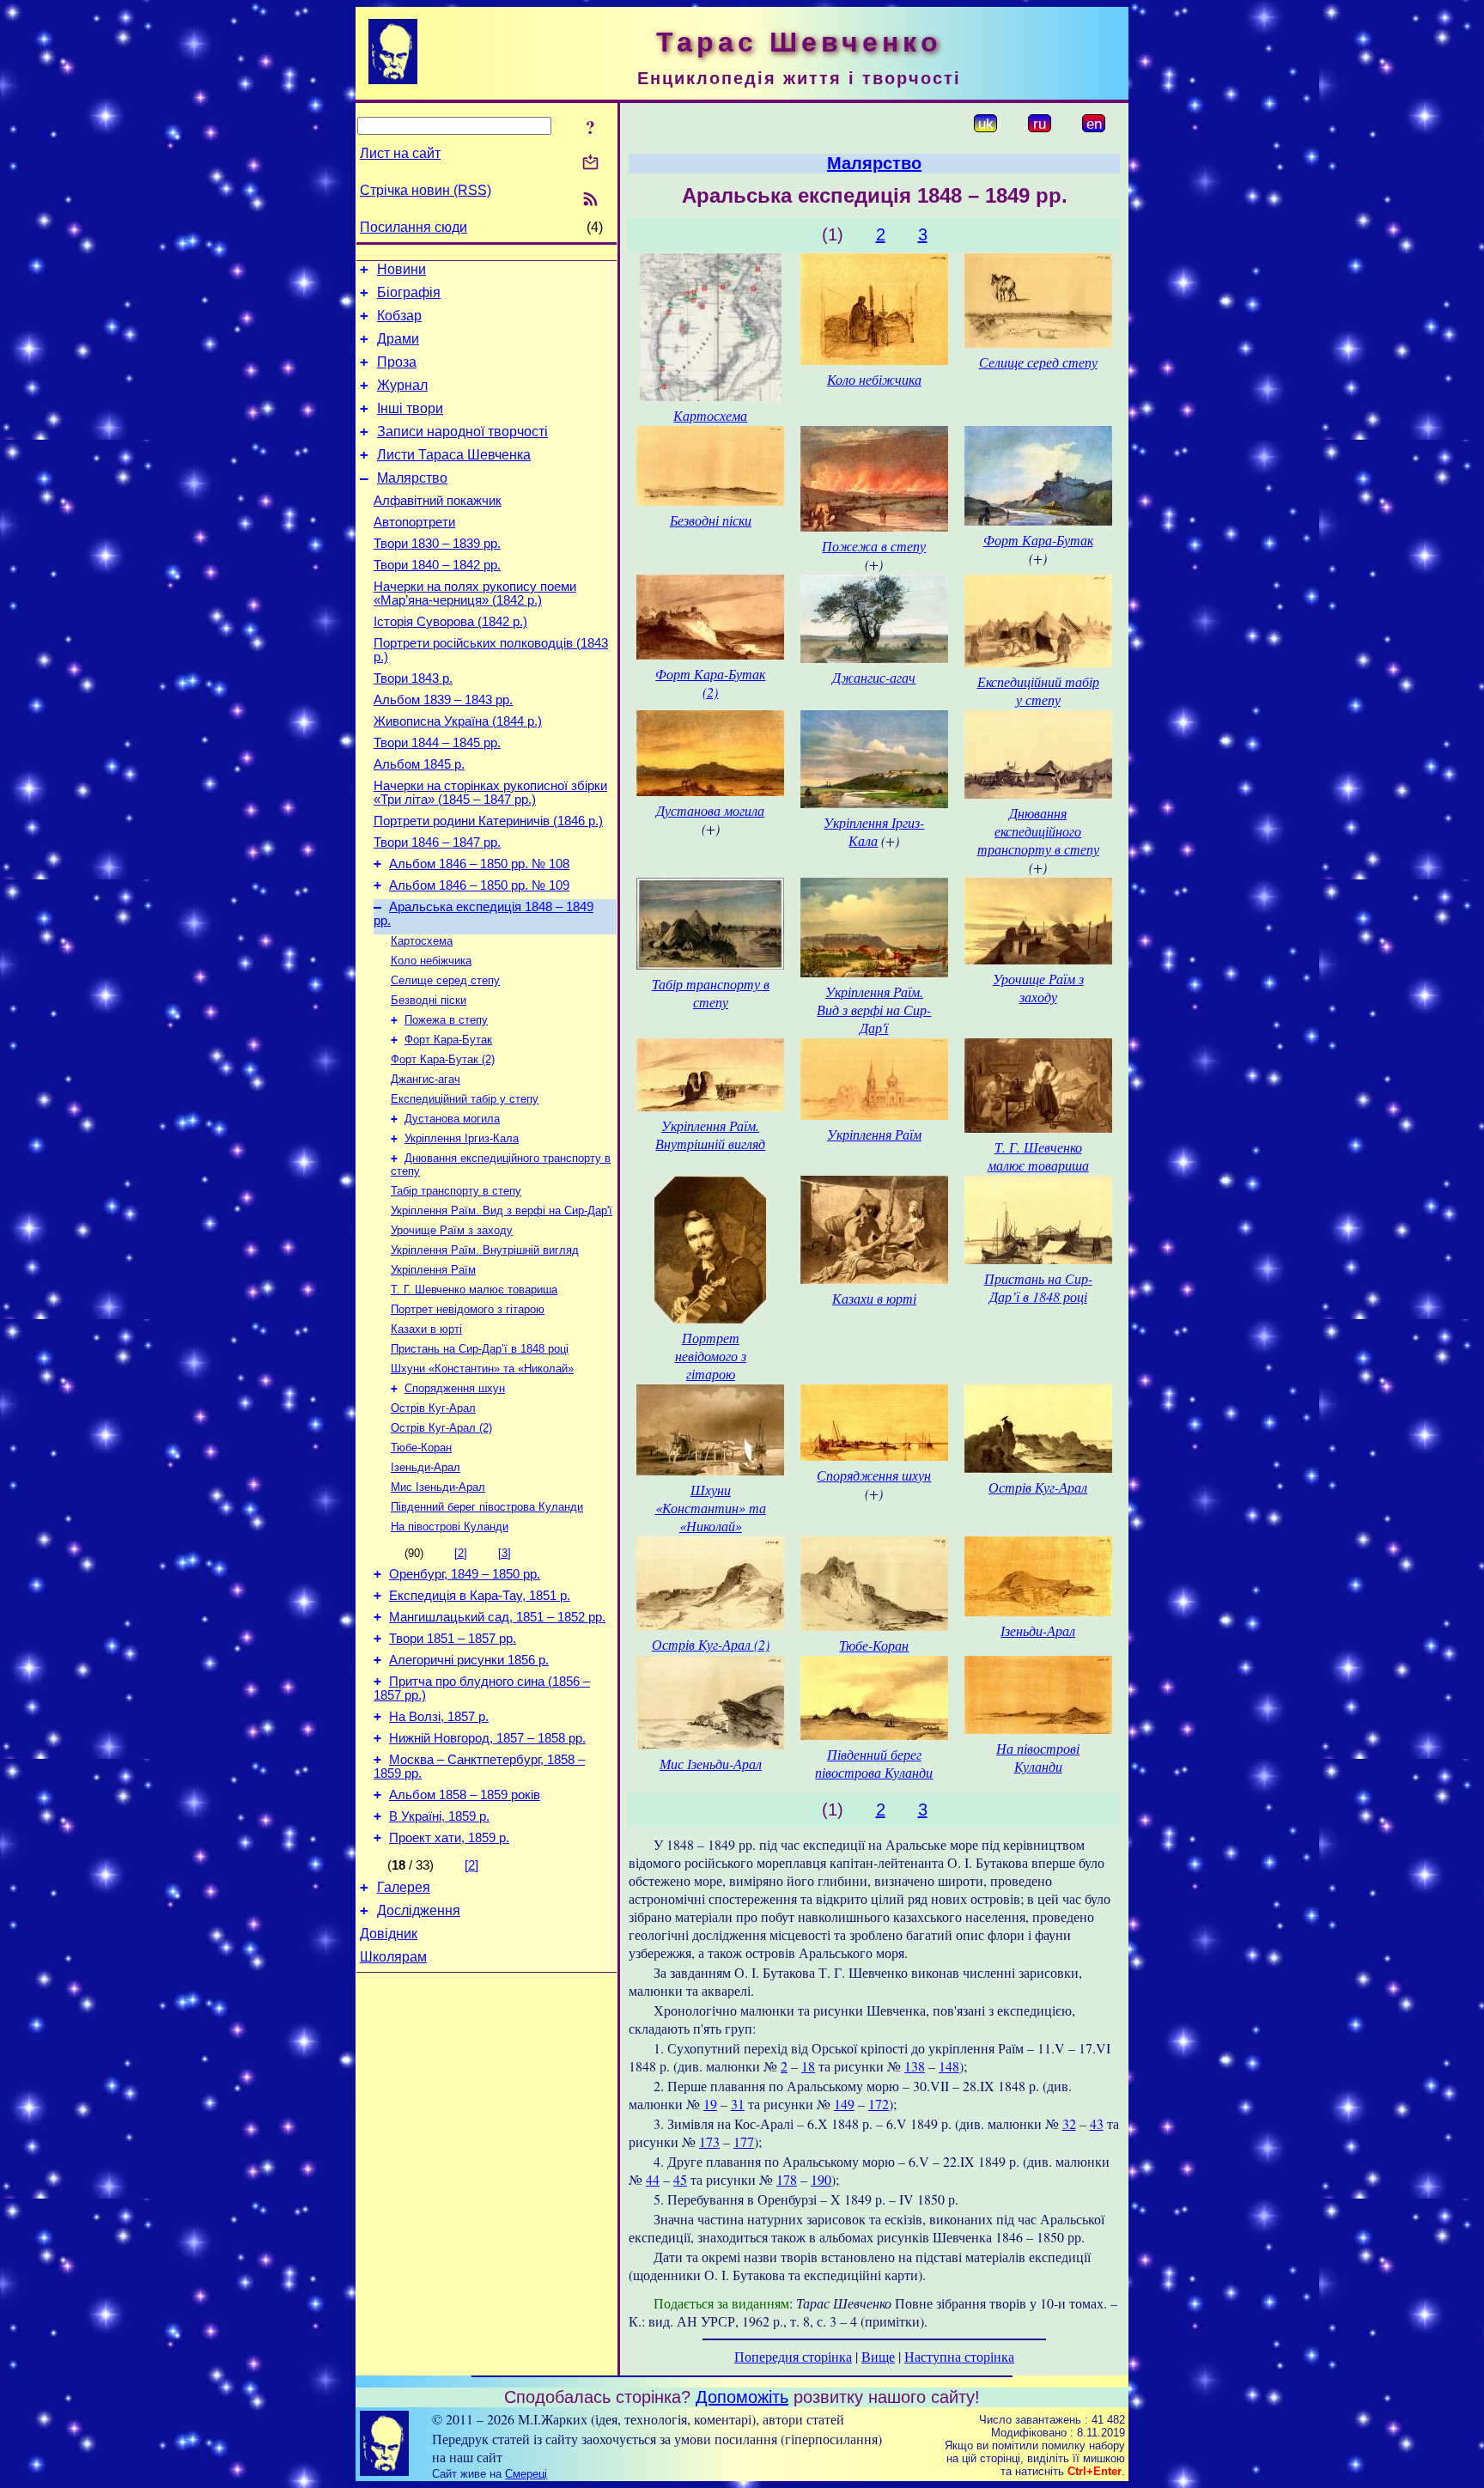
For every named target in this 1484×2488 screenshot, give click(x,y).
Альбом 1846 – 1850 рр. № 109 (479, 885)
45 (680, 2179)
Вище (878, 2356)
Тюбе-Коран (421, 1448)
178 (787, 2179)
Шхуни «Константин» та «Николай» (482, 1369)
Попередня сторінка (793, 2356)
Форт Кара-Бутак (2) (443, 1059)
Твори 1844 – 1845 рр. (437, 743)
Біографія (409, 292)
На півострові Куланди (450, 1527)
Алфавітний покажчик (438, 501)
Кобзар (399, 316)
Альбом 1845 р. (419, 764)
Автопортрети (414, 522)
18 (808, 2066)
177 (744, 2141)
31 (738, 2104)
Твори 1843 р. (413, 678)
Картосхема (422, 941)
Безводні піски (429, 1000)
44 (653, 2179)
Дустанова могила (452, 1119)
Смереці (526, 2474)
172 (879, 2104)
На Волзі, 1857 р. (439, 1717)
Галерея (404, 1887)
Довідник (389, 1934)
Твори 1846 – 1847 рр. (437, 843)
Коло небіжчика (431, 961)
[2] (461, 1553)
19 (710, 2104)
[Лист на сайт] (590, 164)
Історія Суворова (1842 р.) (450, 622)
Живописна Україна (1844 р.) (458, 721)
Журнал (402, 385)
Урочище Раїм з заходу (452, 1230)
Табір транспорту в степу (456, 1191)
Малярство (412, 478)
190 (821, 2179)
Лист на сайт (400, 153)
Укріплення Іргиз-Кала (462, 1138)
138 (915, 2066)
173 (709, 2141)
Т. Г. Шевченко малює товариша (474, 1290)
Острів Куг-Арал (433, 1408)
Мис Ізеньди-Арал (438, 1487)
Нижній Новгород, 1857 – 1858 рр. (487, 1738)
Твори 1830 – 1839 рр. (437, 544)
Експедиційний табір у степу (465, 1099)
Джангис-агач (426, 1079)
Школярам (393, 1957)
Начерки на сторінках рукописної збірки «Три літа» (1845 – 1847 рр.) (490, 793)
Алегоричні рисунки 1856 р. (469, 1660)
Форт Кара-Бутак (448, 1040)
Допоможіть (742, 2397)
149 (844, 2104)
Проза (397, 362)
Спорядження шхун (455, 1388)
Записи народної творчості (462, 432)
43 (1097, 2123)
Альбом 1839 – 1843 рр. (443, 700)
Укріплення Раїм (433, 1270)
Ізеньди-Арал (426, 1467)
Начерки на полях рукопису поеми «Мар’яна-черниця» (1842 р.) (475, 593)
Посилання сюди (414, 227)
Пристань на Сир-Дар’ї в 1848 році (480, 1349)
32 (1069, 2123)
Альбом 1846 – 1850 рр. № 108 (479, 864)
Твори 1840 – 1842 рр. (437, 565)
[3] (505, 1553)
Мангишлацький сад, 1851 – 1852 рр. (497, 1617)
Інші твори (410, 408)
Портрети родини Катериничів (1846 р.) (488, 821)
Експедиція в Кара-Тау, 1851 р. (480, 1596)
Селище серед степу (445, 980)
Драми (398, 339)
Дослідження (419, 1910)
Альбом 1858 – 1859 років (465, 1795)
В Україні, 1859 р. (439, 1816)
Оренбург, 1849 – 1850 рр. (465, 1574)
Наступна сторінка (959, 2356)
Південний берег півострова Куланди (487, 1507)
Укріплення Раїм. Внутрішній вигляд (485, 1250)
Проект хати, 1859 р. (449, 1838)
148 (949, 2066)
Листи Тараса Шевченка (454, 455)
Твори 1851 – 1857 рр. (453, 1639)
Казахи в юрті (426, 1329)
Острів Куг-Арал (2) (441, 1428)
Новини (401, 269)
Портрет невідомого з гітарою (468, 1309)
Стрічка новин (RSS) (426, 190)
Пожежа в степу (446, 1020)
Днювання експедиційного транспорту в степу (1038, 831)
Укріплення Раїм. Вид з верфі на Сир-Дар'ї (502, 1211)
